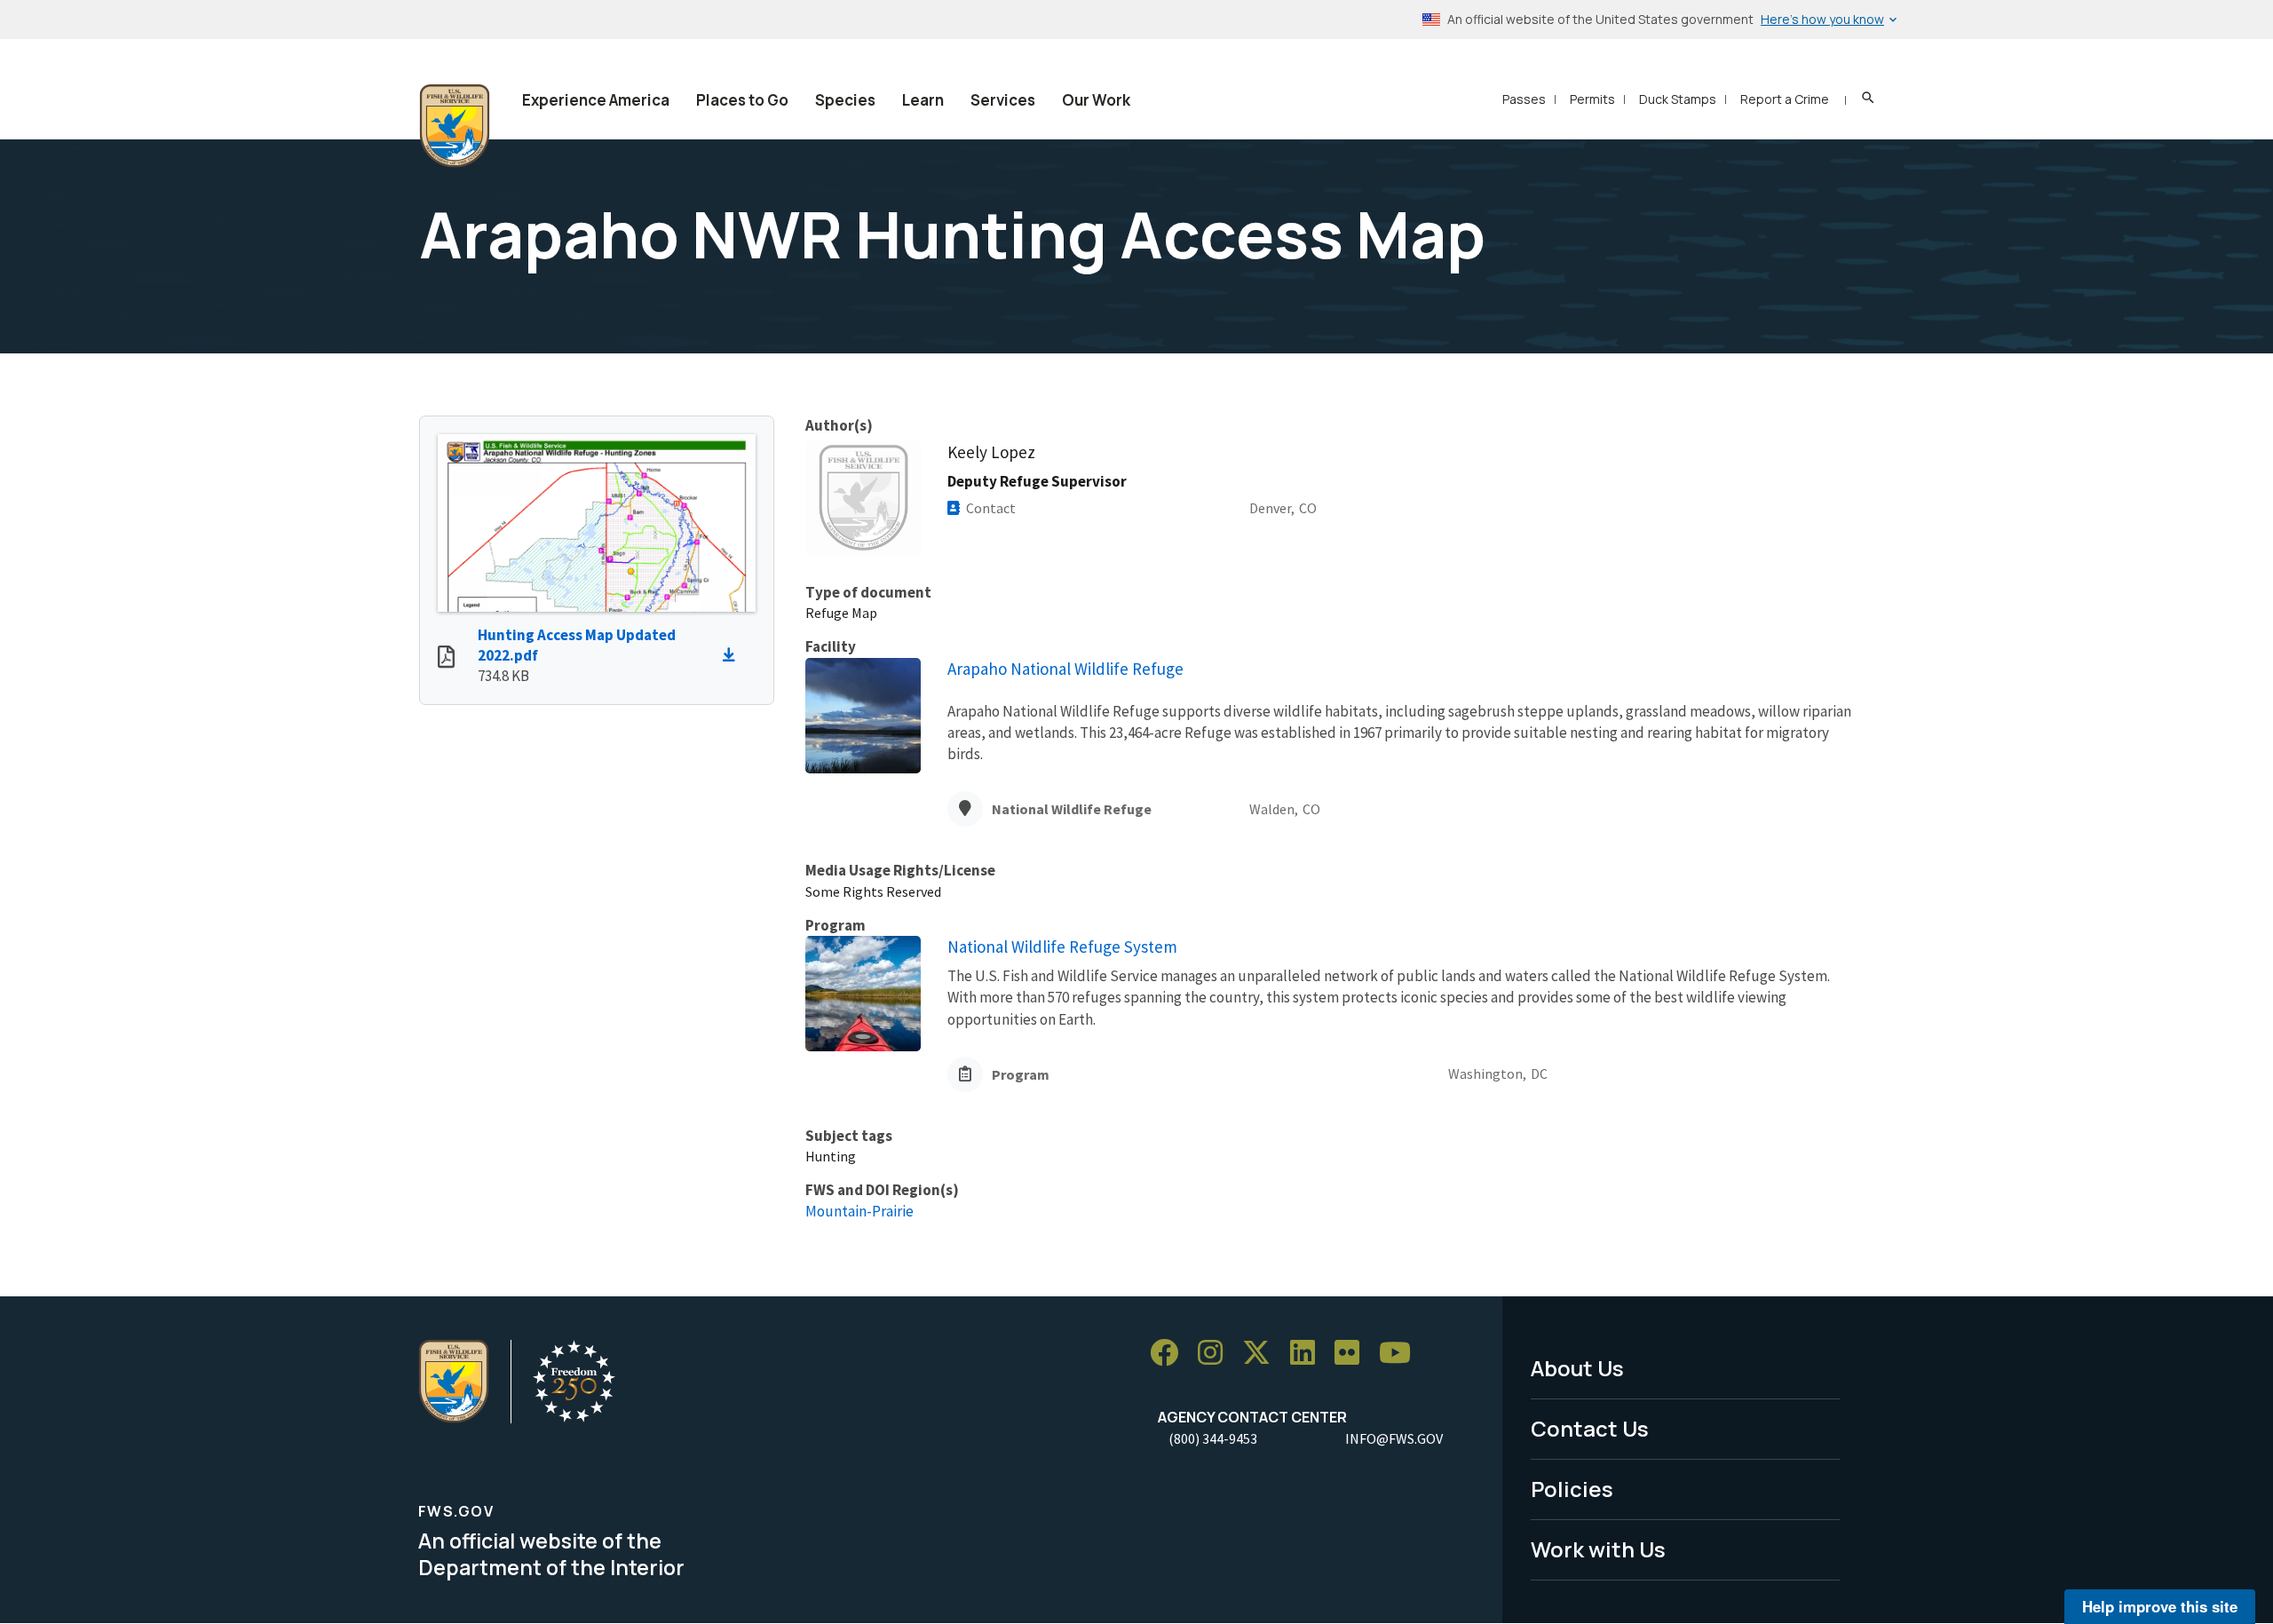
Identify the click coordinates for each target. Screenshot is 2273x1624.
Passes (1524, 99)
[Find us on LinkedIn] (1309, 1353)
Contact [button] (991, 508)
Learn (923, 100)
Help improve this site (2160, 1606)
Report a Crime (1785, 99)
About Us (1577, 1368)
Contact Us (1590, 1428)
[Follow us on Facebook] (1170, 1353)
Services (1003, 100)
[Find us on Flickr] (1353, 1353)
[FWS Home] (455, 126)
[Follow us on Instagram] (1216, 1353)
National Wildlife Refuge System (1062, 947)
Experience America (596, 100)
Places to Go (742, 100)
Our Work (1096, 100)
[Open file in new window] (446, 659)
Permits (1592, 99)
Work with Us (1598, 1549)
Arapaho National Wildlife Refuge (1065, 669)
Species (845, 100)
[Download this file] (733, 655)
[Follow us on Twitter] (1263, 1353)
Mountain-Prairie (859, 1211)
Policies (1572, 1489)
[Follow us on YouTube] (1401, 1353)
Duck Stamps (1678, 99)
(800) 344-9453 (1213, 1438)
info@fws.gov (1394, 1438)
